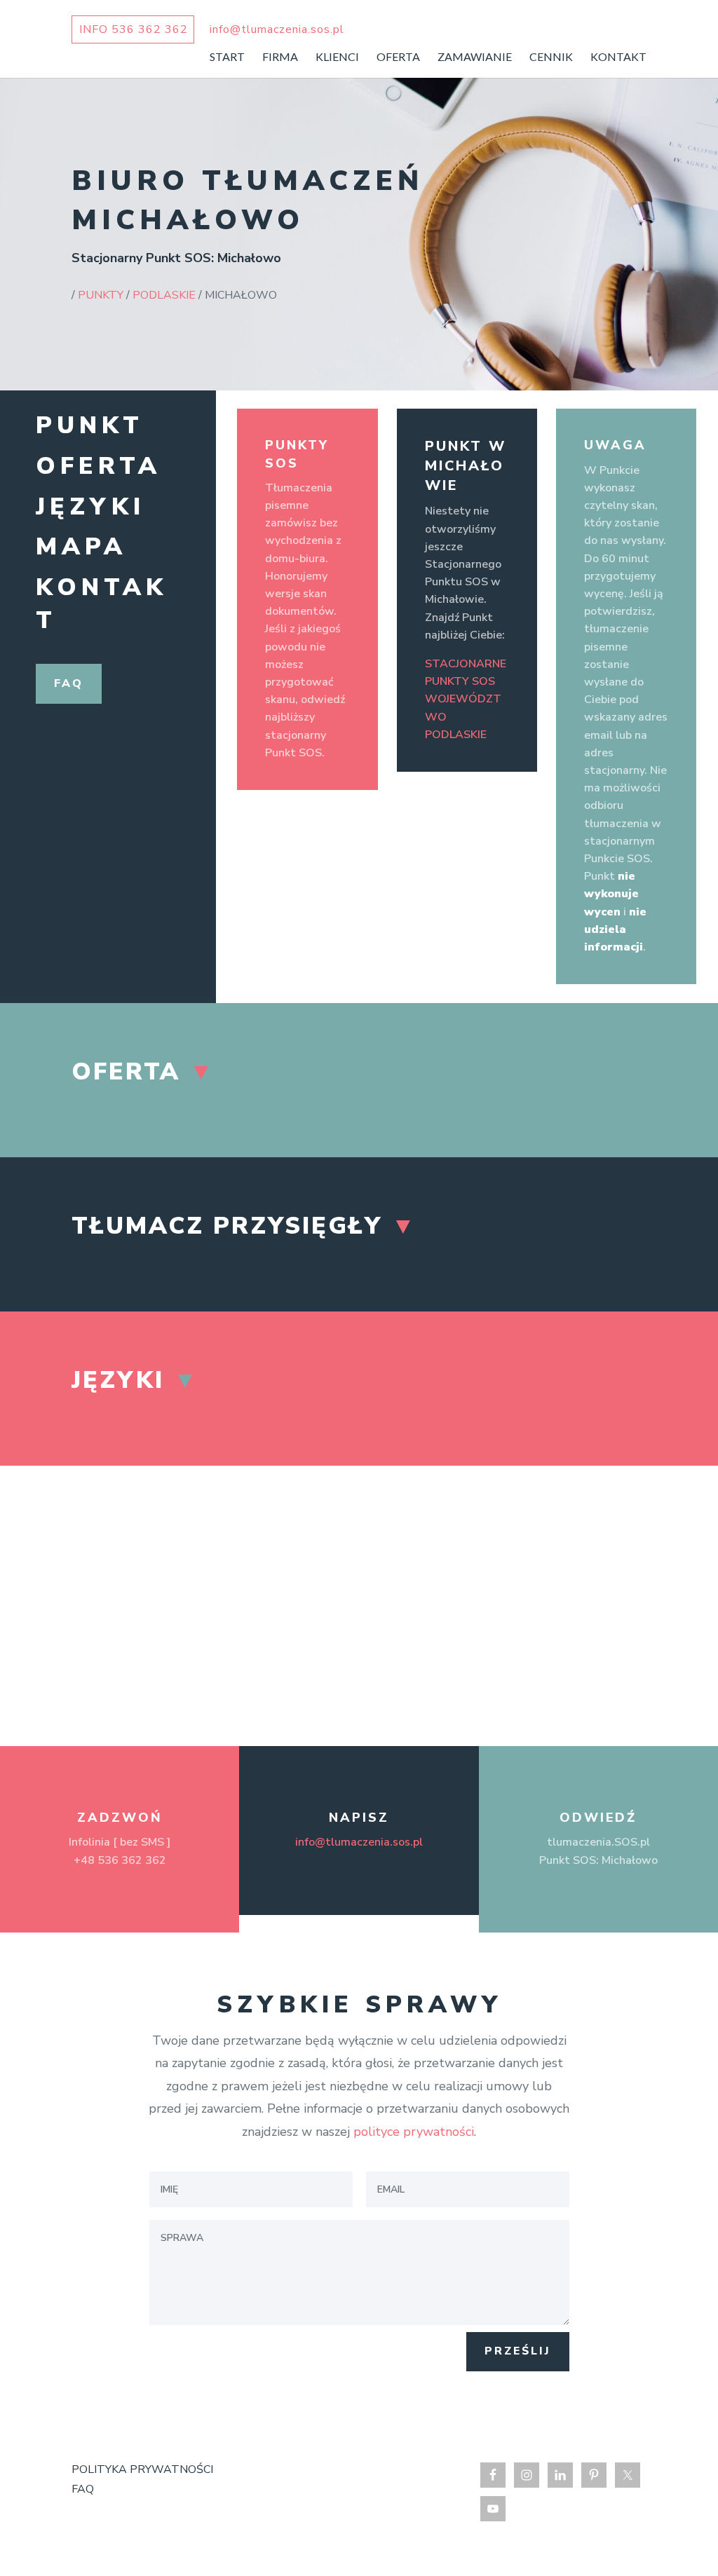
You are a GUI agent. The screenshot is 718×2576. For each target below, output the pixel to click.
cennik (551, 57)
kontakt (618, 57)
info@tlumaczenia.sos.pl (359, 1842)
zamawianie (475, 57)
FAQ (83, 2489)
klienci (337, 57)
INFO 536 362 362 (134, 29)
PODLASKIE (164, 295)
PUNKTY (101, 295)
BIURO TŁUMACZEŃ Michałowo (248, 200)
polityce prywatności (414, 2132)
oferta (398, 57)
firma (280, 57)
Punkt (90, 425)
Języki (90, 507)
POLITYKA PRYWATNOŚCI (142, 2469)
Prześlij (518, 2351)
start (227, 57)
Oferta (99, 466)
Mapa (81, 547)
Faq (69, 683)
